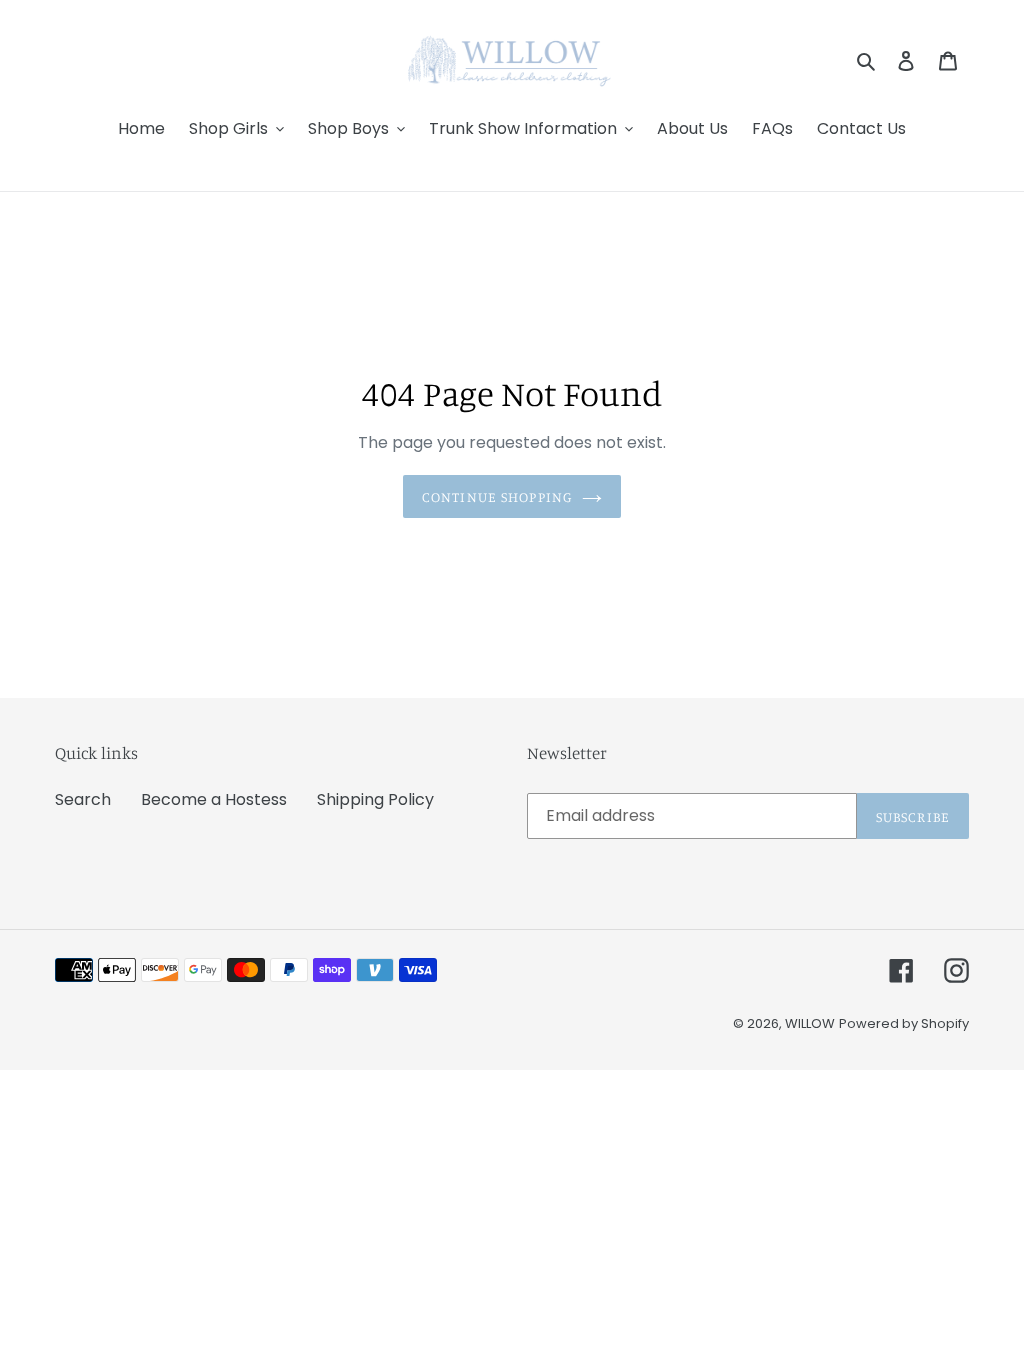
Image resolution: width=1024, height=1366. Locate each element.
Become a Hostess (214, 799)
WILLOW (810, 1023)
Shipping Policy (375, 799)
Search (83, 799)
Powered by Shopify (904, 1023)
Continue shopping (497, 496)
